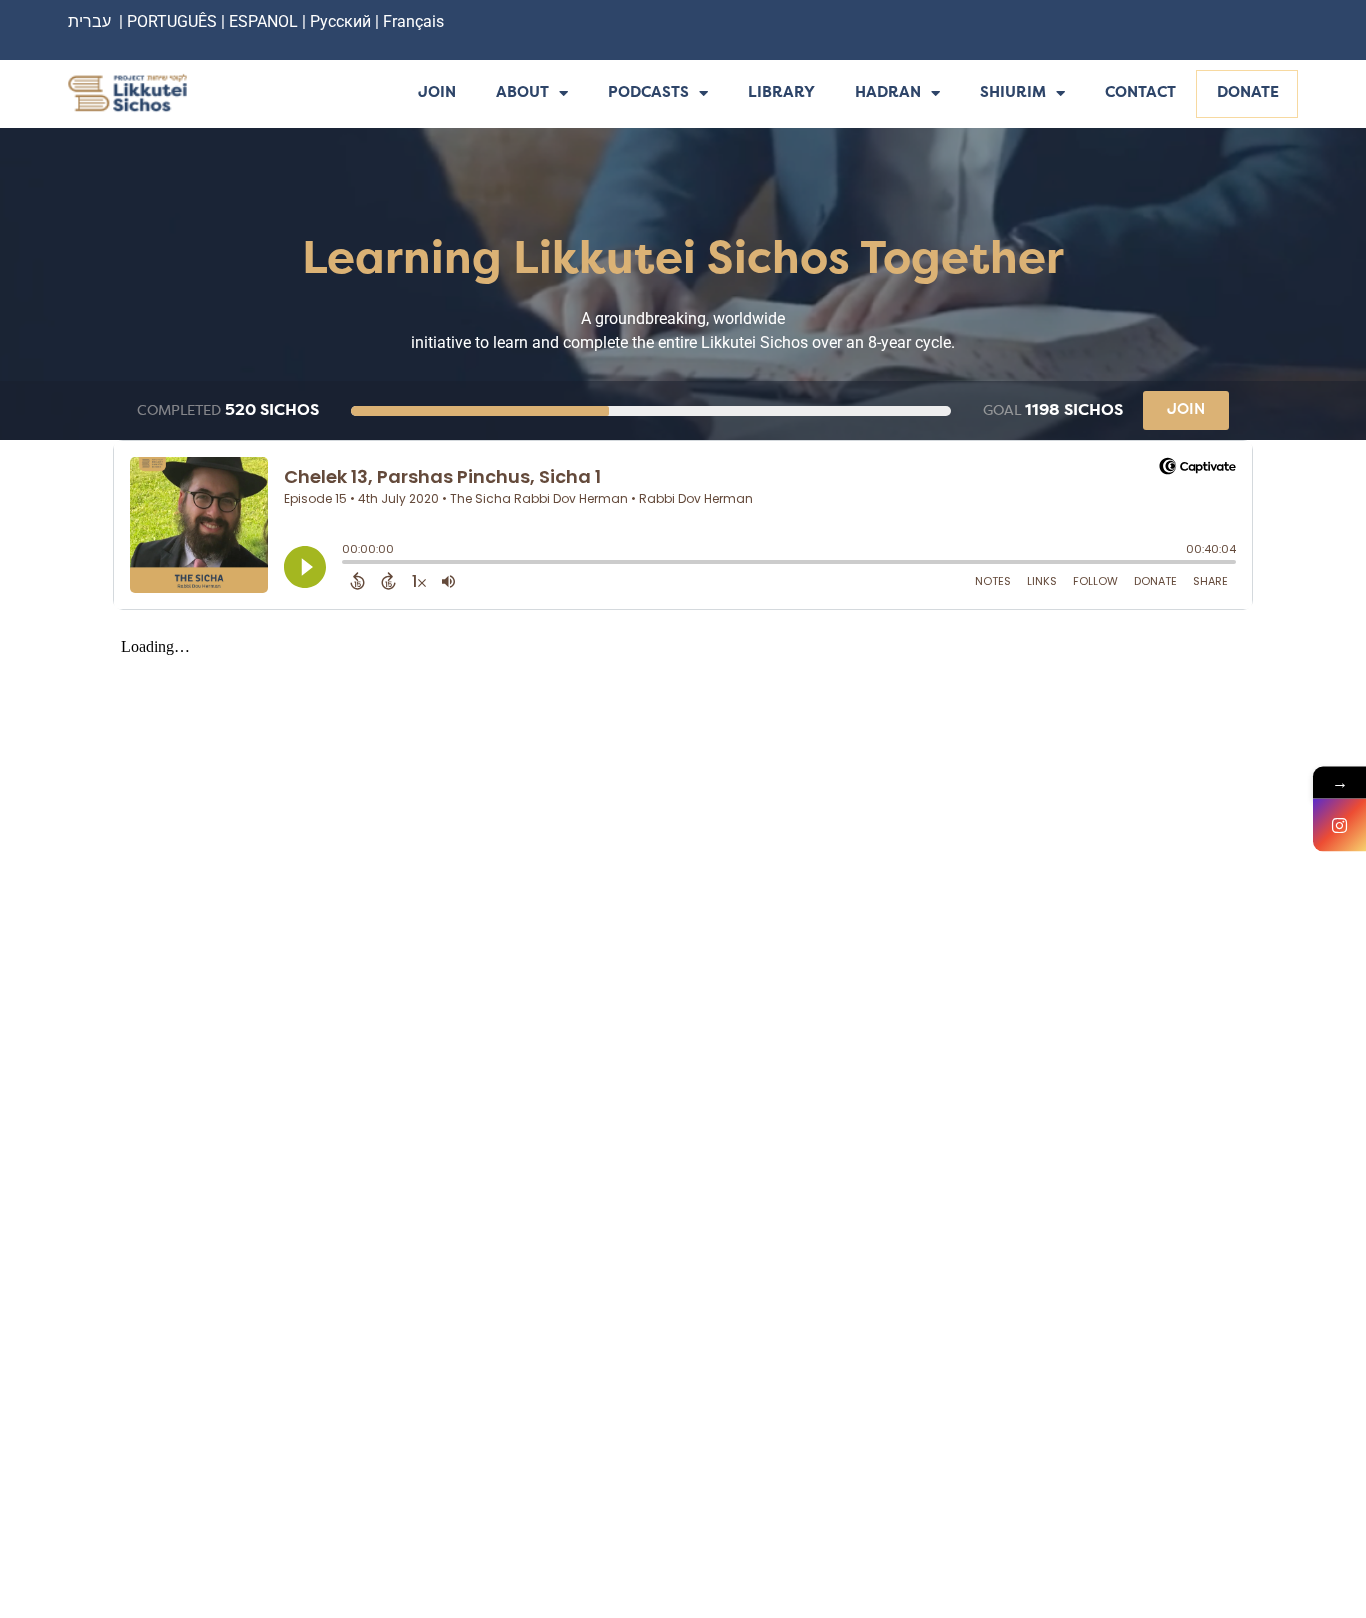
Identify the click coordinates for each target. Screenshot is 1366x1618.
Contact (1140, 93)
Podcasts (648, 93)
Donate (1248, 93)
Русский (342, 21)
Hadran (888, 93)
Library (781, 93)
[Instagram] (1339, 825)
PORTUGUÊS (172, 21)
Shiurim (1013, 93)
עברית (89, 21)
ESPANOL (263, 21)
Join (437, 93)
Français (413, 21)
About (522, 93)
